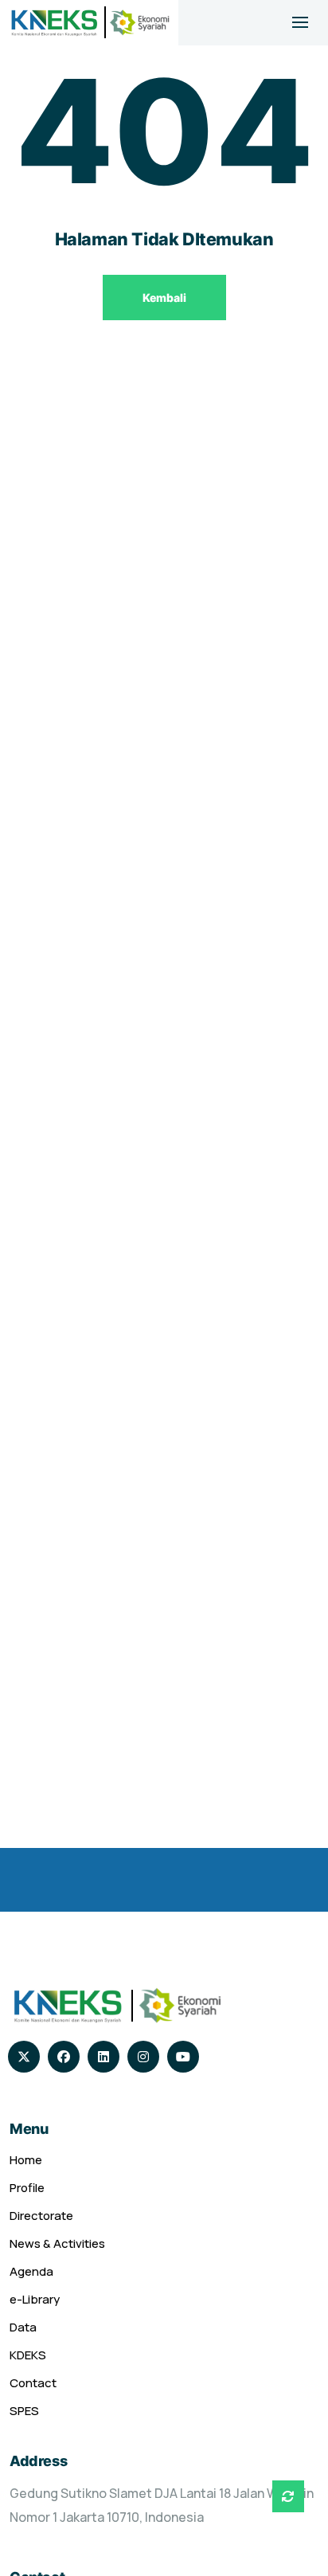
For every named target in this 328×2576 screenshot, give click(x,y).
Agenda (31, 2271)
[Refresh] (288, 2496)
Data (23, 2327)
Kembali (164, 298)
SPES (24, 2411)
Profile (27, 2188)
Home (26, 2160)
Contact (33, 2383)
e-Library (35, 2299)
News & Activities (57, 2243)
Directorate (41, 2216)
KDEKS (28, 2355)
